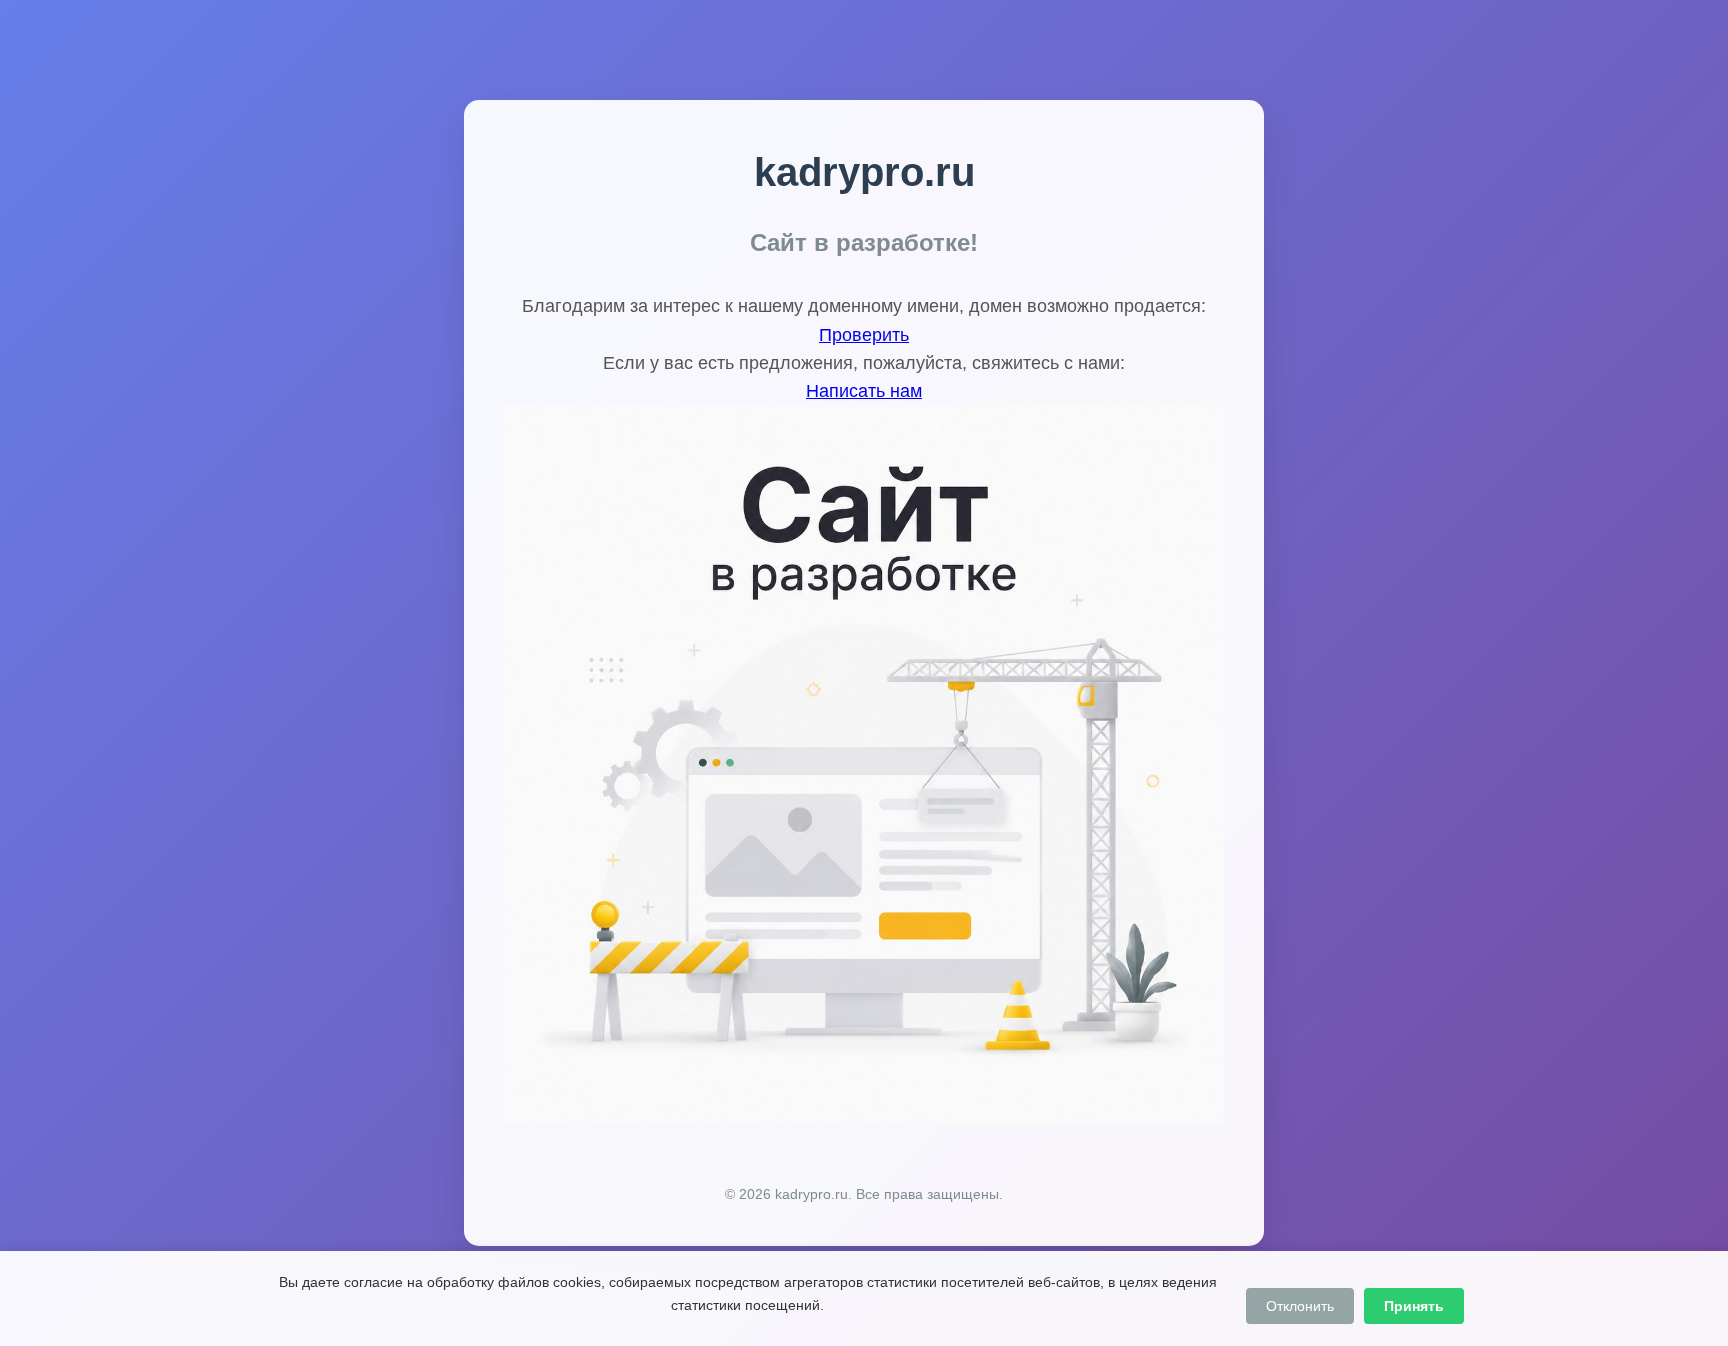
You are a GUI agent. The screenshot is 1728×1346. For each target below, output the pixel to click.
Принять (1414, 1306)
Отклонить (1300, 1306)
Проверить (864, 335)
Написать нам (864, 391)
